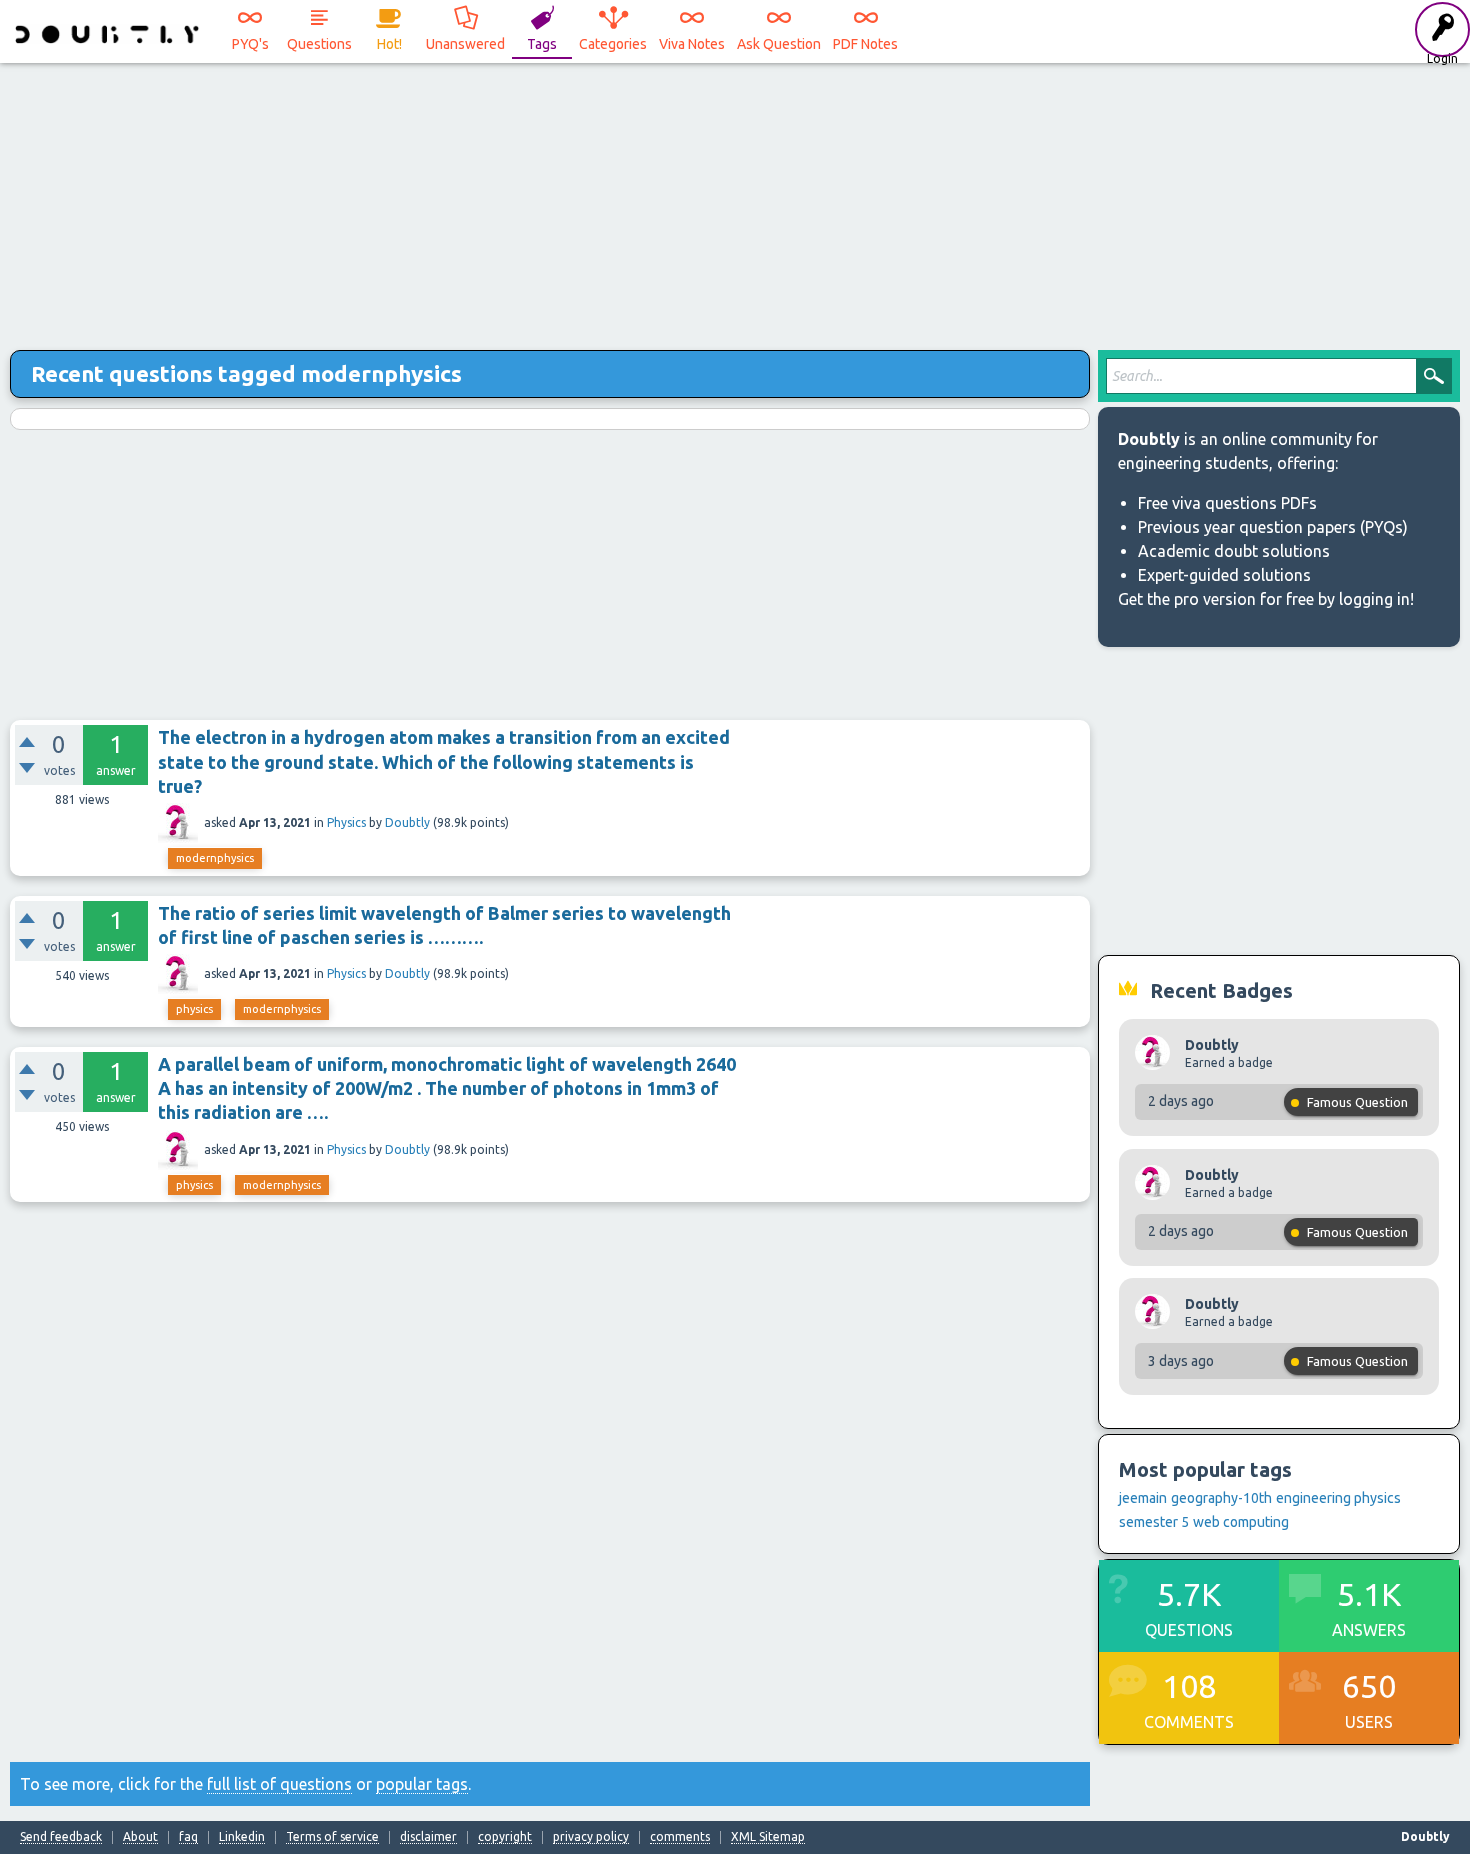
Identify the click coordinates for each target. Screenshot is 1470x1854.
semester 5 (1154, 1522)
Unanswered (465, 44)
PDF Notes (865, 44)
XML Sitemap (768, 1837)
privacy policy (591, 1837)
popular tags (422, 1784)
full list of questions (279, 1784)
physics (194, 1009)
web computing (1241, 1522)
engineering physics (1338, 1498)
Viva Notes (692, 44)
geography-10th (1221, 1498)
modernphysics (215, 858)
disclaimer (428, 1837)
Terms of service (332, 1837)
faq (188, 1837)
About (140, 1837)
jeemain (1143, 1498)
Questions (319, 44)
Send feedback (61, 1837)
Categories (613, 44)
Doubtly (407, 822)
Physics (346, 822)
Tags (542, 44)
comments (680, 1837)
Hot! (389, 44)
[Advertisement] (735, 200)
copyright (505, 1837)
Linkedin (242, 1837)
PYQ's (250, 44)
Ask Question (779, 44)
